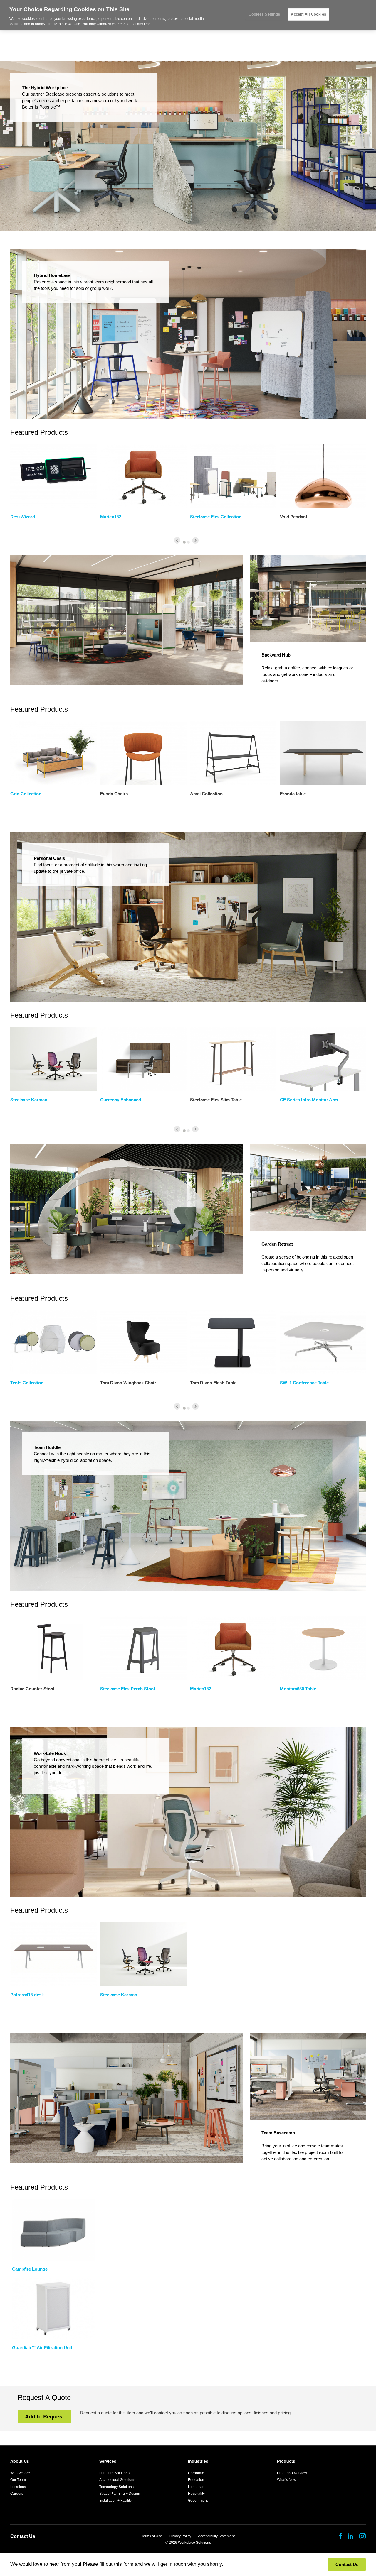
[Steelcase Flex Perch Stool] (143, 1648)
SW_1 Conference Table (304, 1383)
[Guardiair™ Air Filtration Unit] (53, 2308)
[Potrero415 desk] (53, 1954)
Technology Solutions (116, 2487)
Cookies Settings (264, 14)
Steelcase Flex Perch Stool (127, 1689)
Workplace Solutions (194, 2543)
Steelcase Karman (29, 1100)
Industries (198, 2461)
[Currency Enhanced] (143, 1059)
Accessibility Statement (216, 2536)
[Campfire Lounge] (53, 2230)
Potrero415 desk (27, 1995)
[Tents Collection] (53, 1342)
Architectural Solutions (117, 2480)
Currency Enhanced (121, 1100)
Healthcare (197, 2487)
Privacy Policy (180, 2536)
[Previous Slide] (177, 540)
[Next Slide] (195, 540)
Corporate (196, 2473)
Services (108, 2461)
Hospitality (196, 2494)
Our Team (18, 2480)
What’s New (287, 2480)
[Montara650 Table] (323, 1648)
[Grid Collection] (53, 753)
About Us (20, 2461)
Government (198, 2501)
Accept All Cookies (308, 14)
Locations (18, 2487)
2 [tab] (188, 542)
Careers (17, 2494)
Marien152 (111, 517)
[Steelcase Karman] (53, 1059)
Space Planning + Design (120, 2494)
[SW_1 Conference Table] (323, 1342)
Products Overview (292, 2473)
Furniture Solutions (114, 2473)
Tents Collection (27, 1383)
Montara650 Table (298, 1689)
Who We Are (20, 2473)
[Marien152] (143, 476)
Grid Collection (26, 794)
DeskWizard (23, 517)
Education (196, 2480)
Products (286, 2461)
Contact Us (23, 2536)
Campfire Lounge (30, 2269)
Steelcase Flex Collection (216, 517)
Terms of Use (152, 2536)
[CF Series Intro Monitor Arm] (323, 1059)
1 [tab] (184, 542)
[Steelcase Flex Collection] (233, 476)
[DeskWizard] (53, 476)
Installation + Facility (115, 2501)
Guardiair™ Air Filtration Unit (42, 2348)
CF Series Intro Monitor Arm (309, 1100)
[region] (188, 15)
